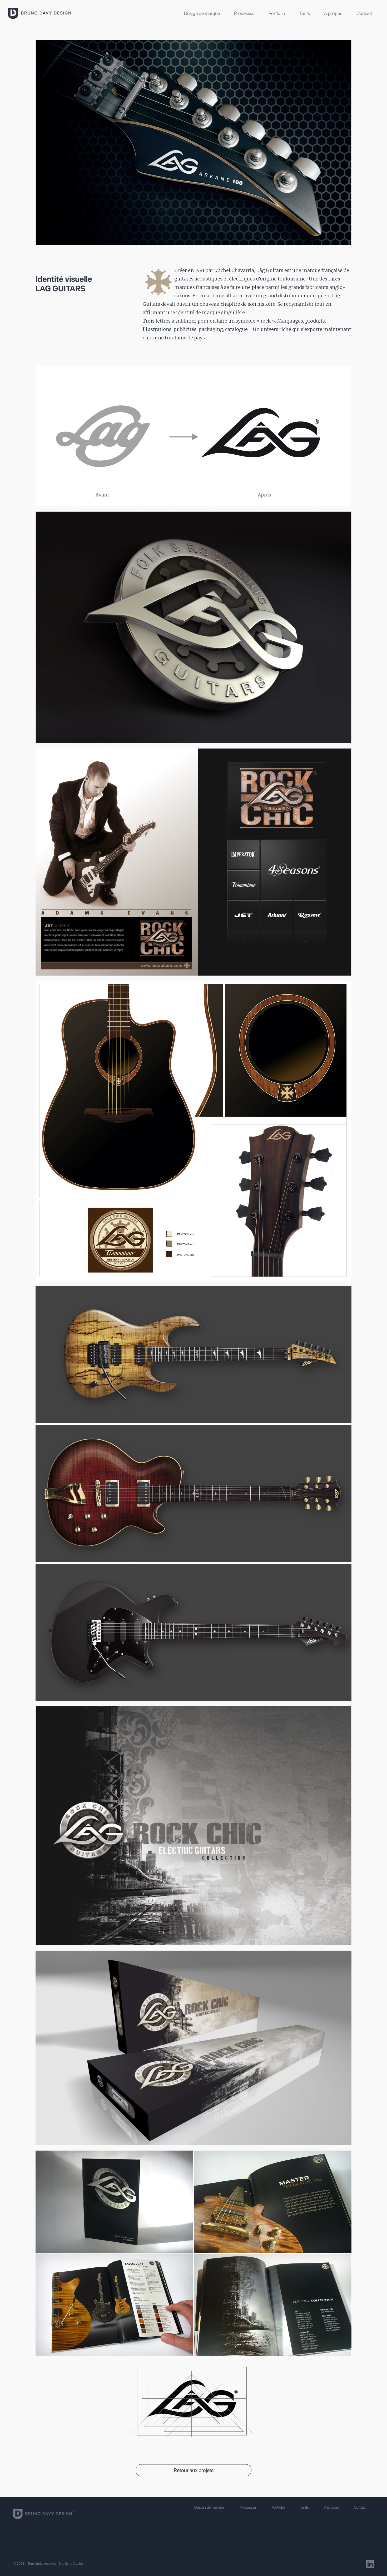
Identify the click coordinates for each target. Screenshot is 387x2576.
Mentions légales (71, 2564)
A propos (333, 13)
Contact (364, 13)
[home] (39, 13)
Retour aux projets (194, 2470)
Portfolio (277, 13)
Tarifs (305, 13)
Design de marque (202, 13)
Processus (244, 13)
